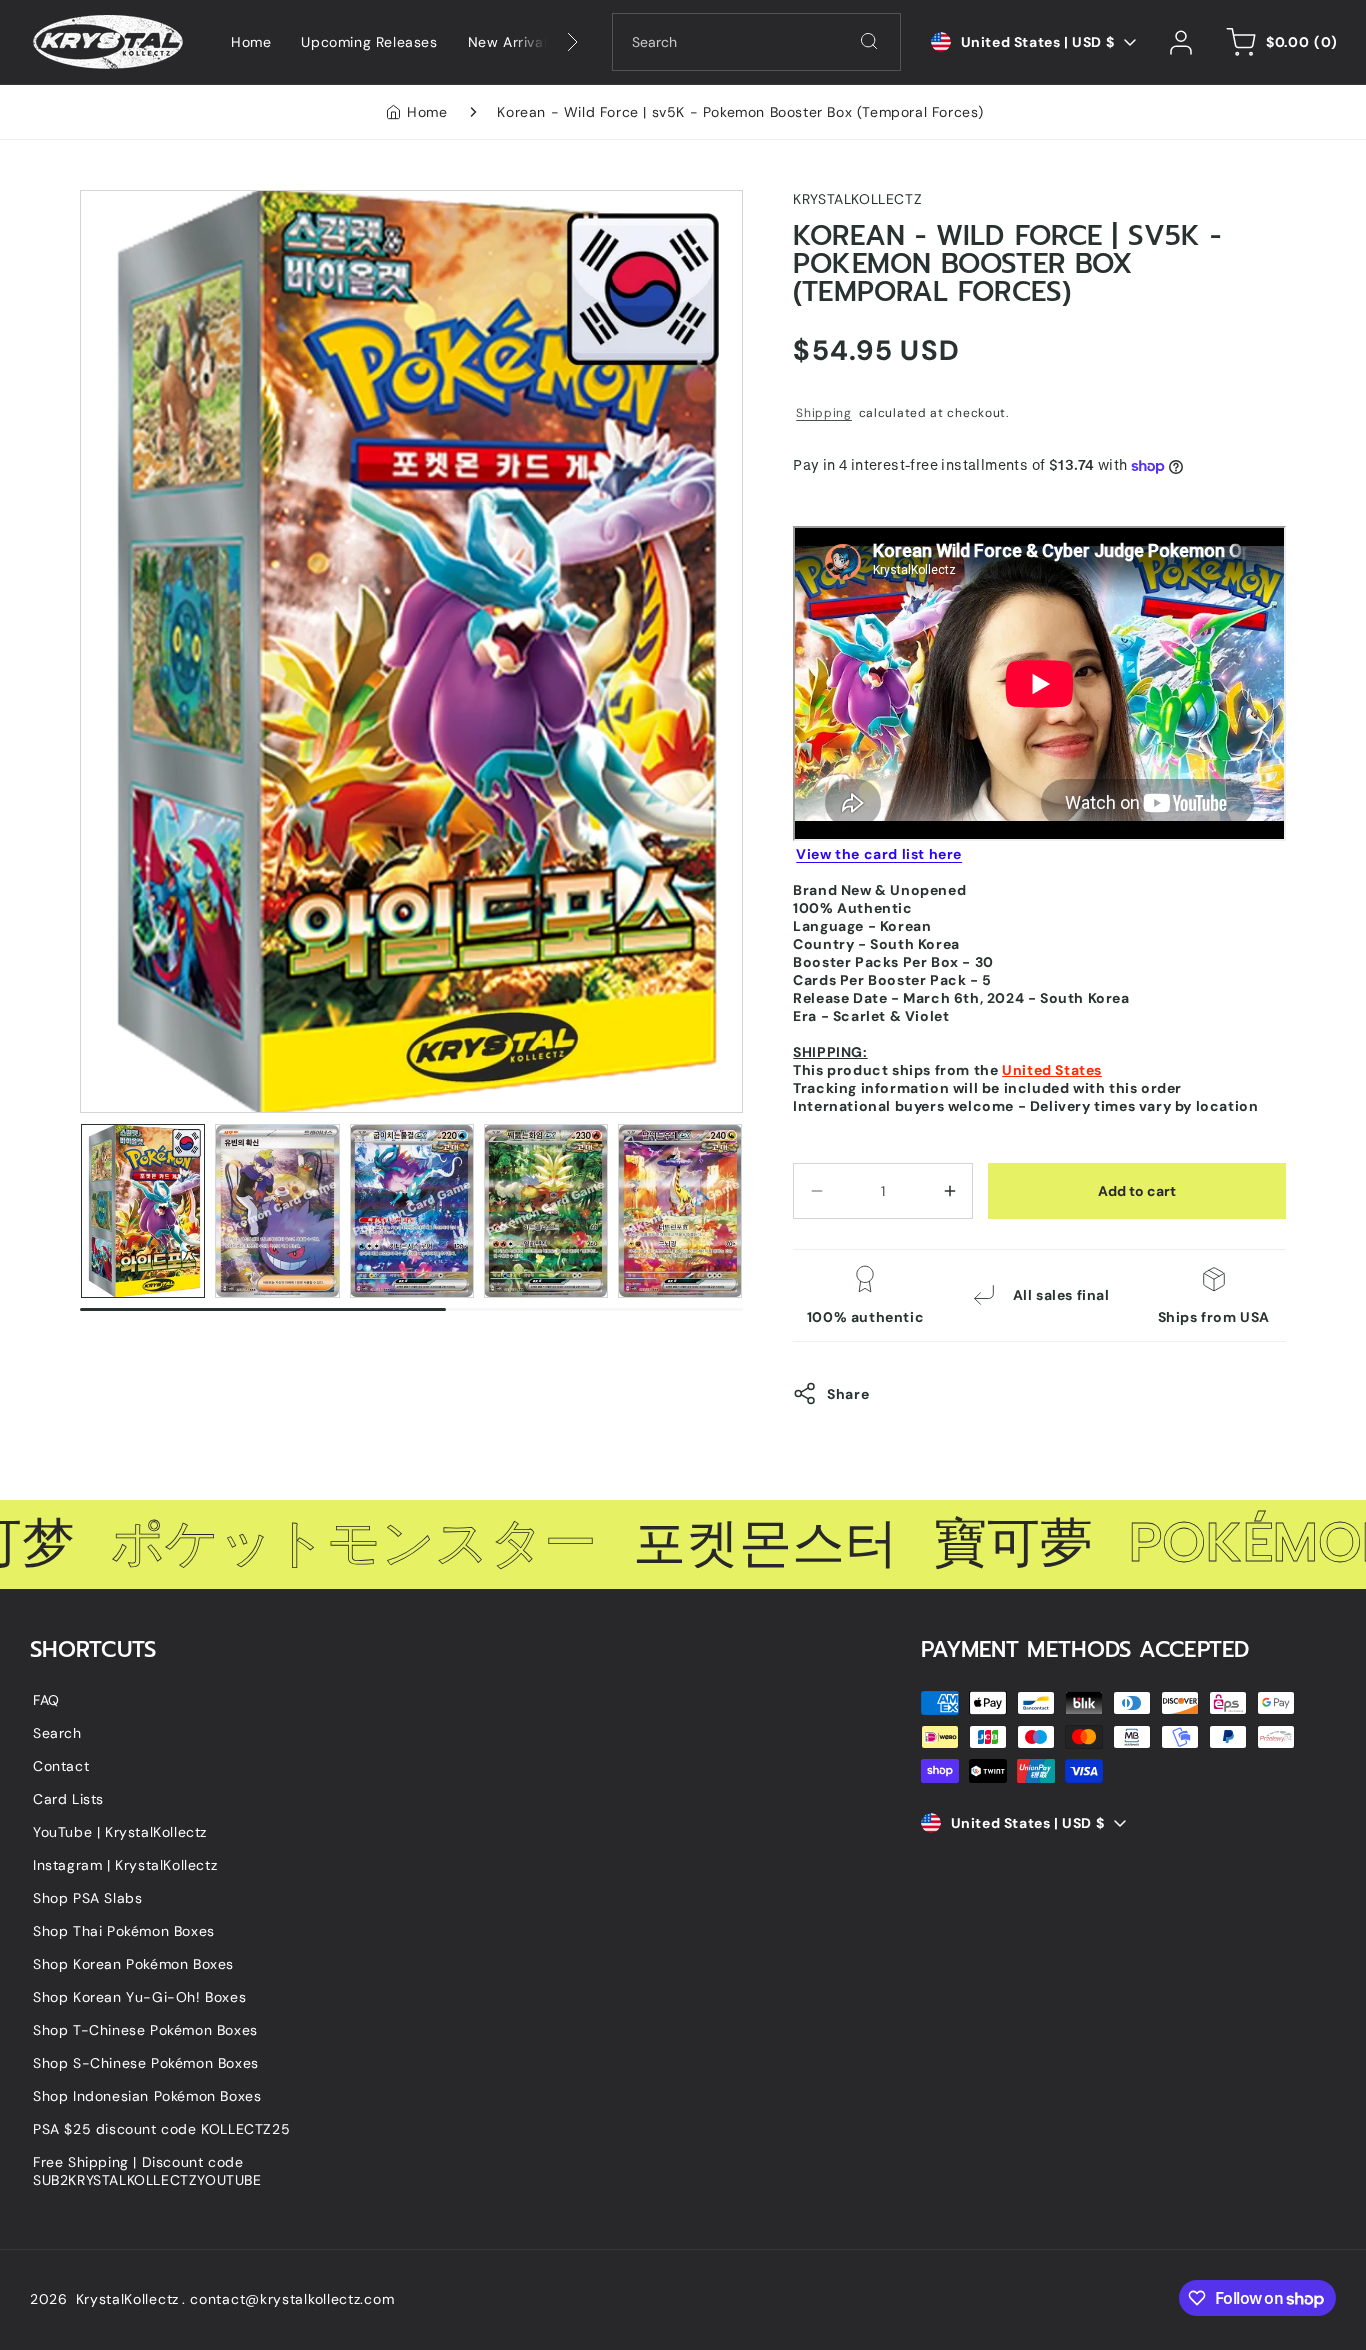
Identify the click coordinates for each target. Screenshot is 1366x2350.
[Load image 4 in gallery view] (546, 1210)
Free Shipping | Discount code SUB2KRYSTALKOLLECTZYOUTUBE (147, 2171)
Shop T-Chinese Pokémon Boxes (145, 2030)
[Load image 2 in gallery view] (277, 1210)
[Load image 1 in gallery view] (143, 1210)
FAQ (46, 1700)
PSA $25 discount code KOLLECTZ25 (161, 2129)
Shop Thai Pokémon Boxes (124, 1931)
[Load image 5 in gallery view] (680, 1210)
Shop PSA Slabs (87, 1898)
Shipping (824, 413)
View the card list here (879, 854)
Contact (61, 1766)
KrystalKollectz (128, 2299)
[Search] (869, 41)
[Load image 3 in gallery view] (412, 1210)
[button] (1278, 42)
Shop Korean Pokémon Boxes (133, 1964)
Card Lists (68, 1799)
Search (57, 1733)
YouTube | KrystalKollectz (120, 1832)
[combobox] (756, 42)
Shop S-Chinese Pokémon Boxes (146, 2063)
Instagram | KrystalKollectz (125, 1865)
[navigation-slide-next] (547, 42)
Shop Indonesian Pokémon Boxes (147, 2096)
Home (427, 112)
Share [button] (848, 1394)
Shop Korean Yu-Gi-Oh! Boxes (139, 1997)
